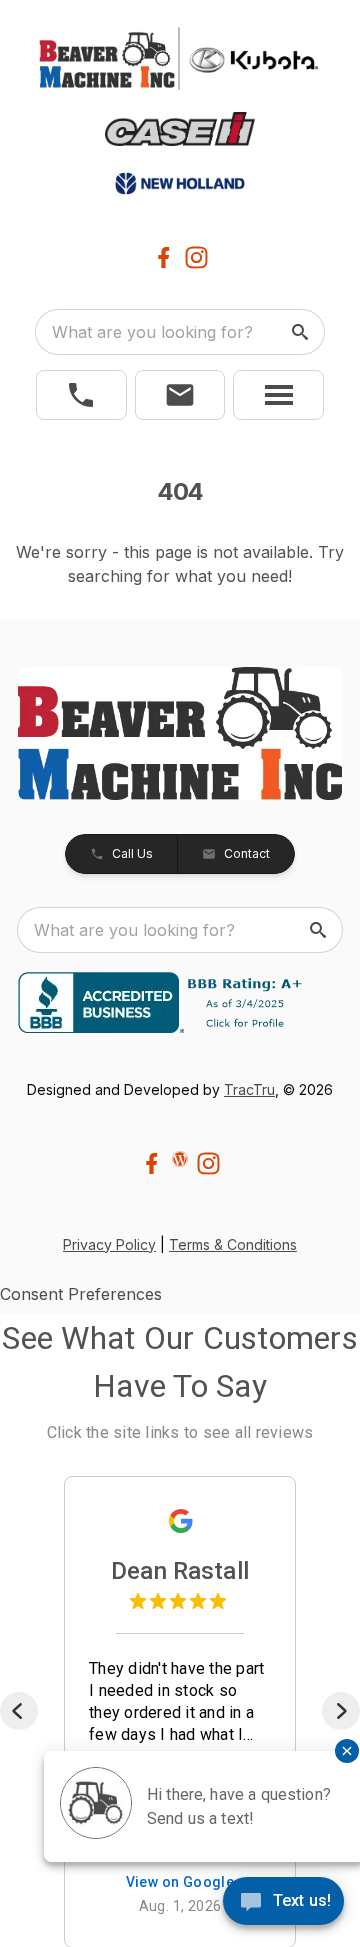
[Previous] (19, 1711)
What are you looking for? (152, 332)
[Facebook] (163, 257)
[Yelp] (180, 1159)
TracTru (249, 1089)
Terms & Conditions (233, 1244)
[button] (81, 395)
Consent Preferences (81, 1294)
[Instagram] (196, 257)
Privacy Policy (109, 1244)
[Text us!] (283, 1903)
